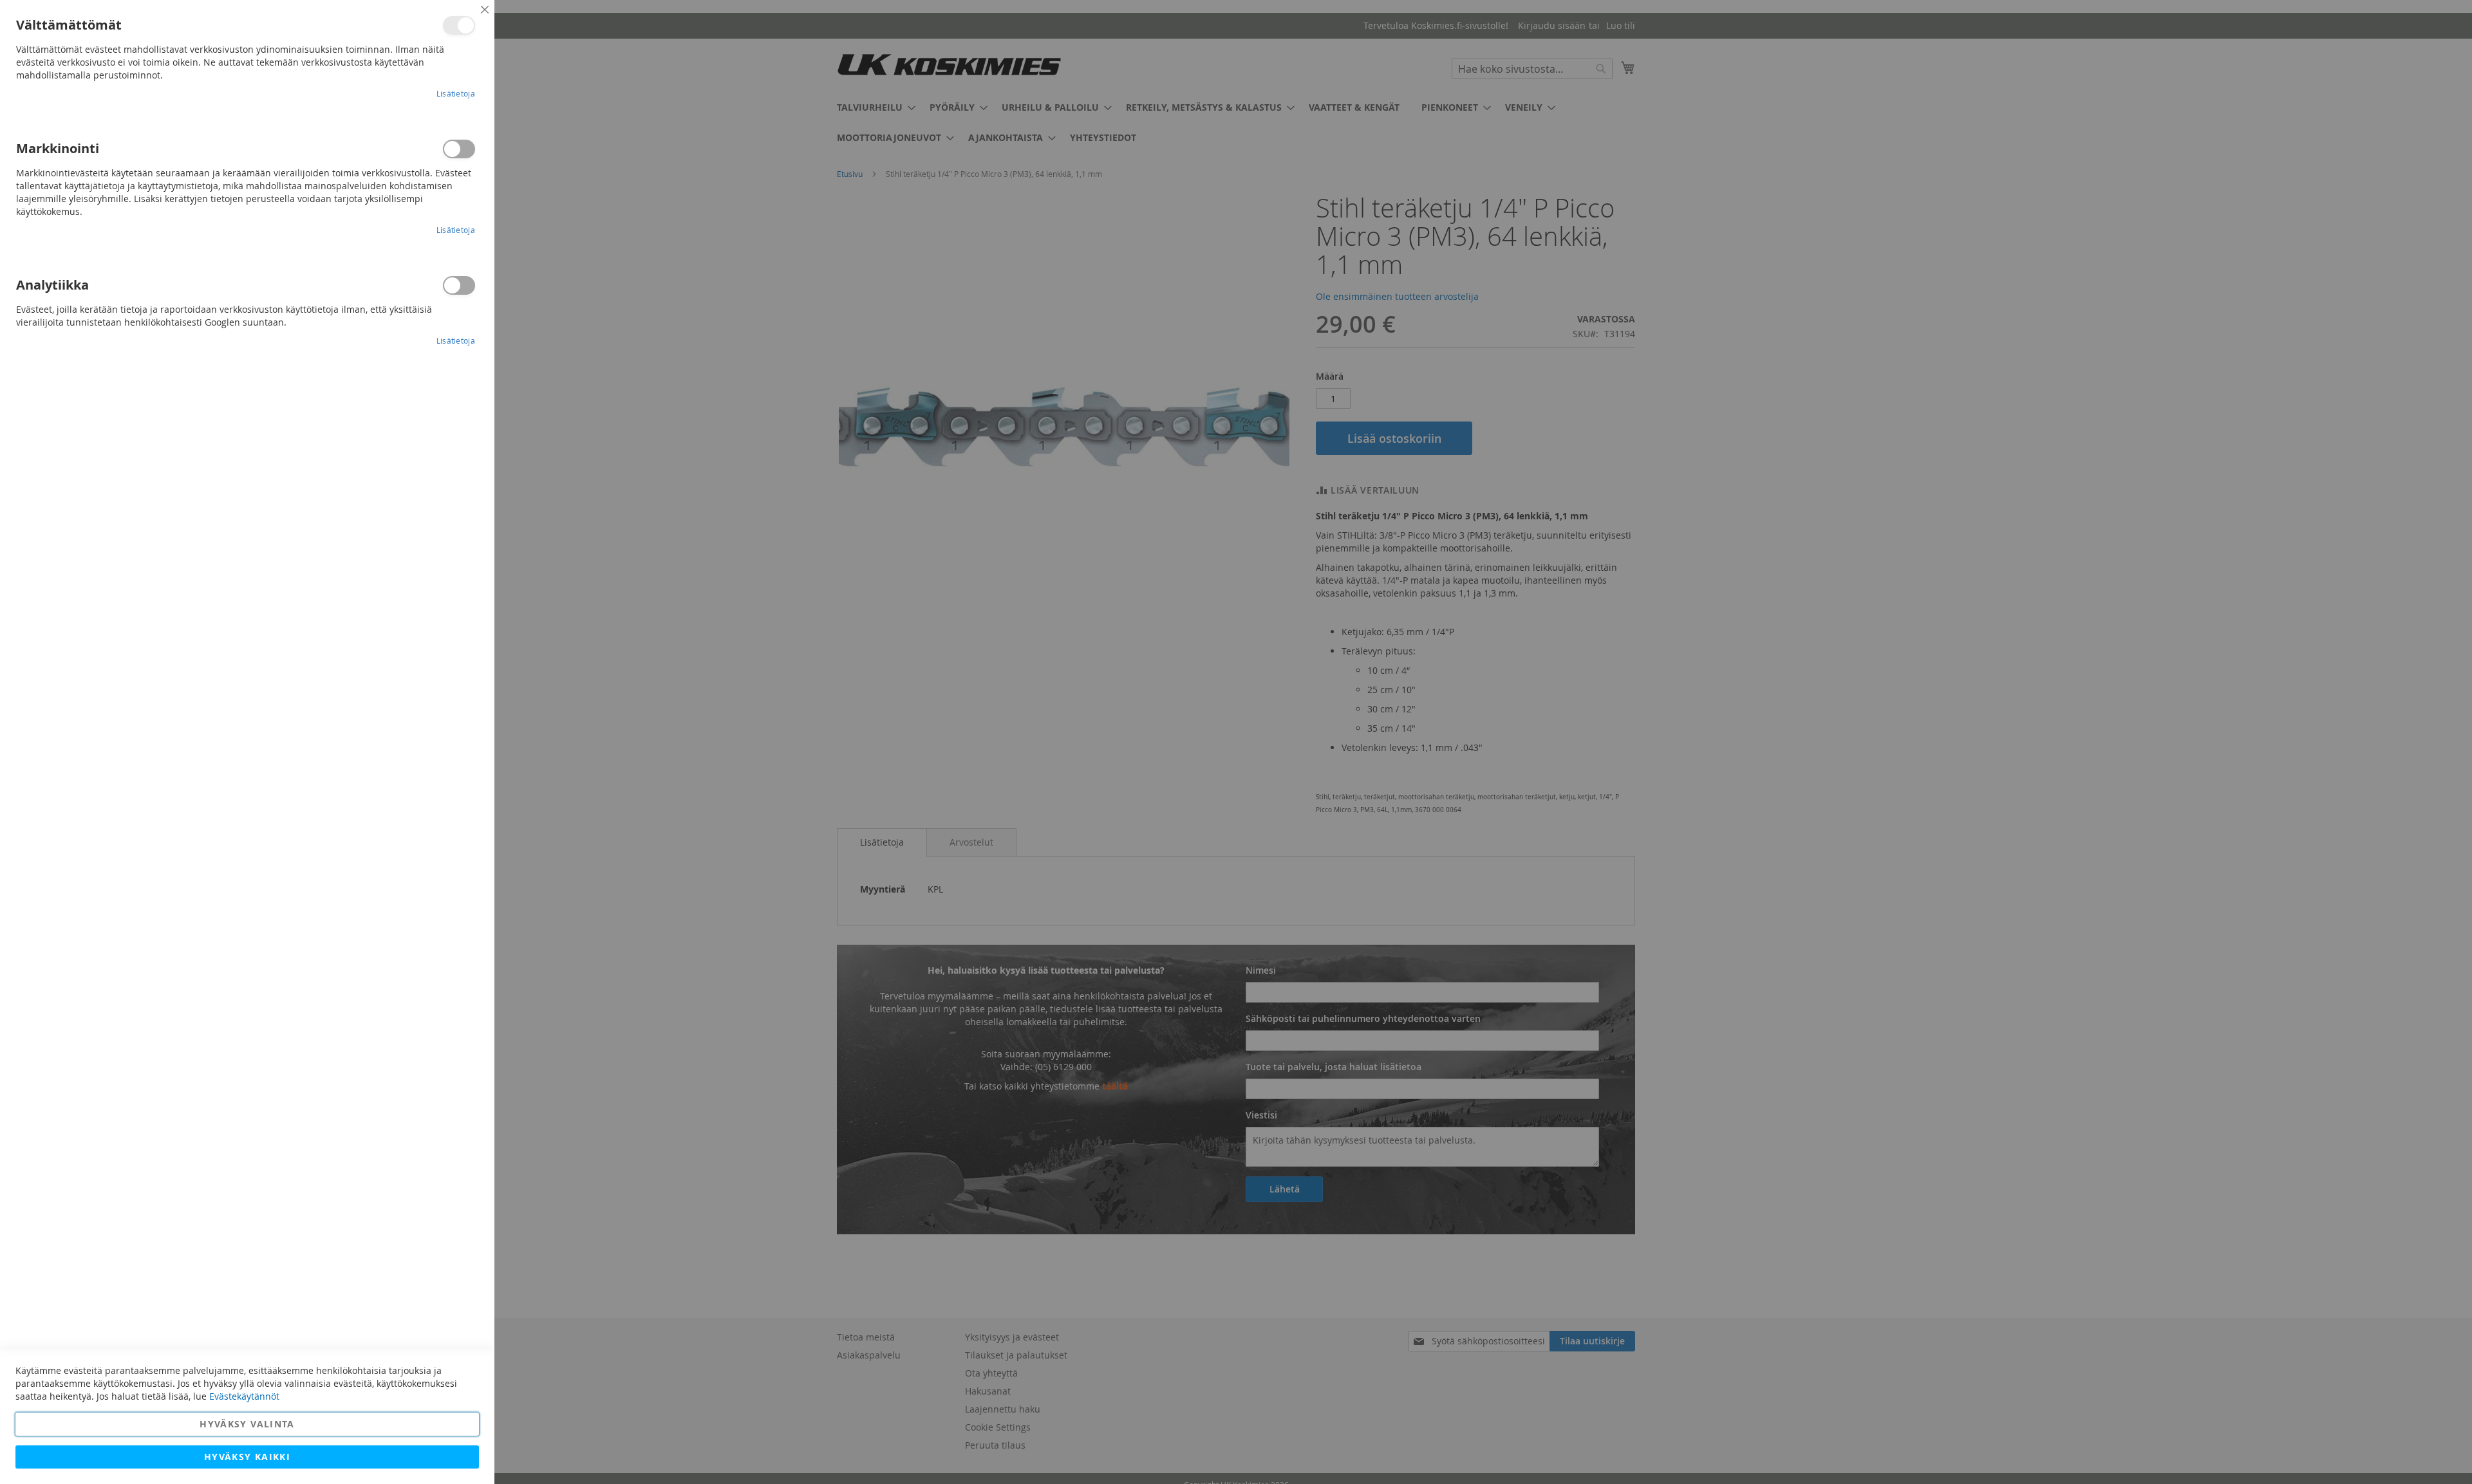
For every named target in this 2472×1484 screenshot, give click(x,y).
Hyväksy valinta (247, 1424)
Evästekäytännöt (244, 1396)
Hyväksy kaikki (247, 1457)
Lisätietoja (456, 93)
